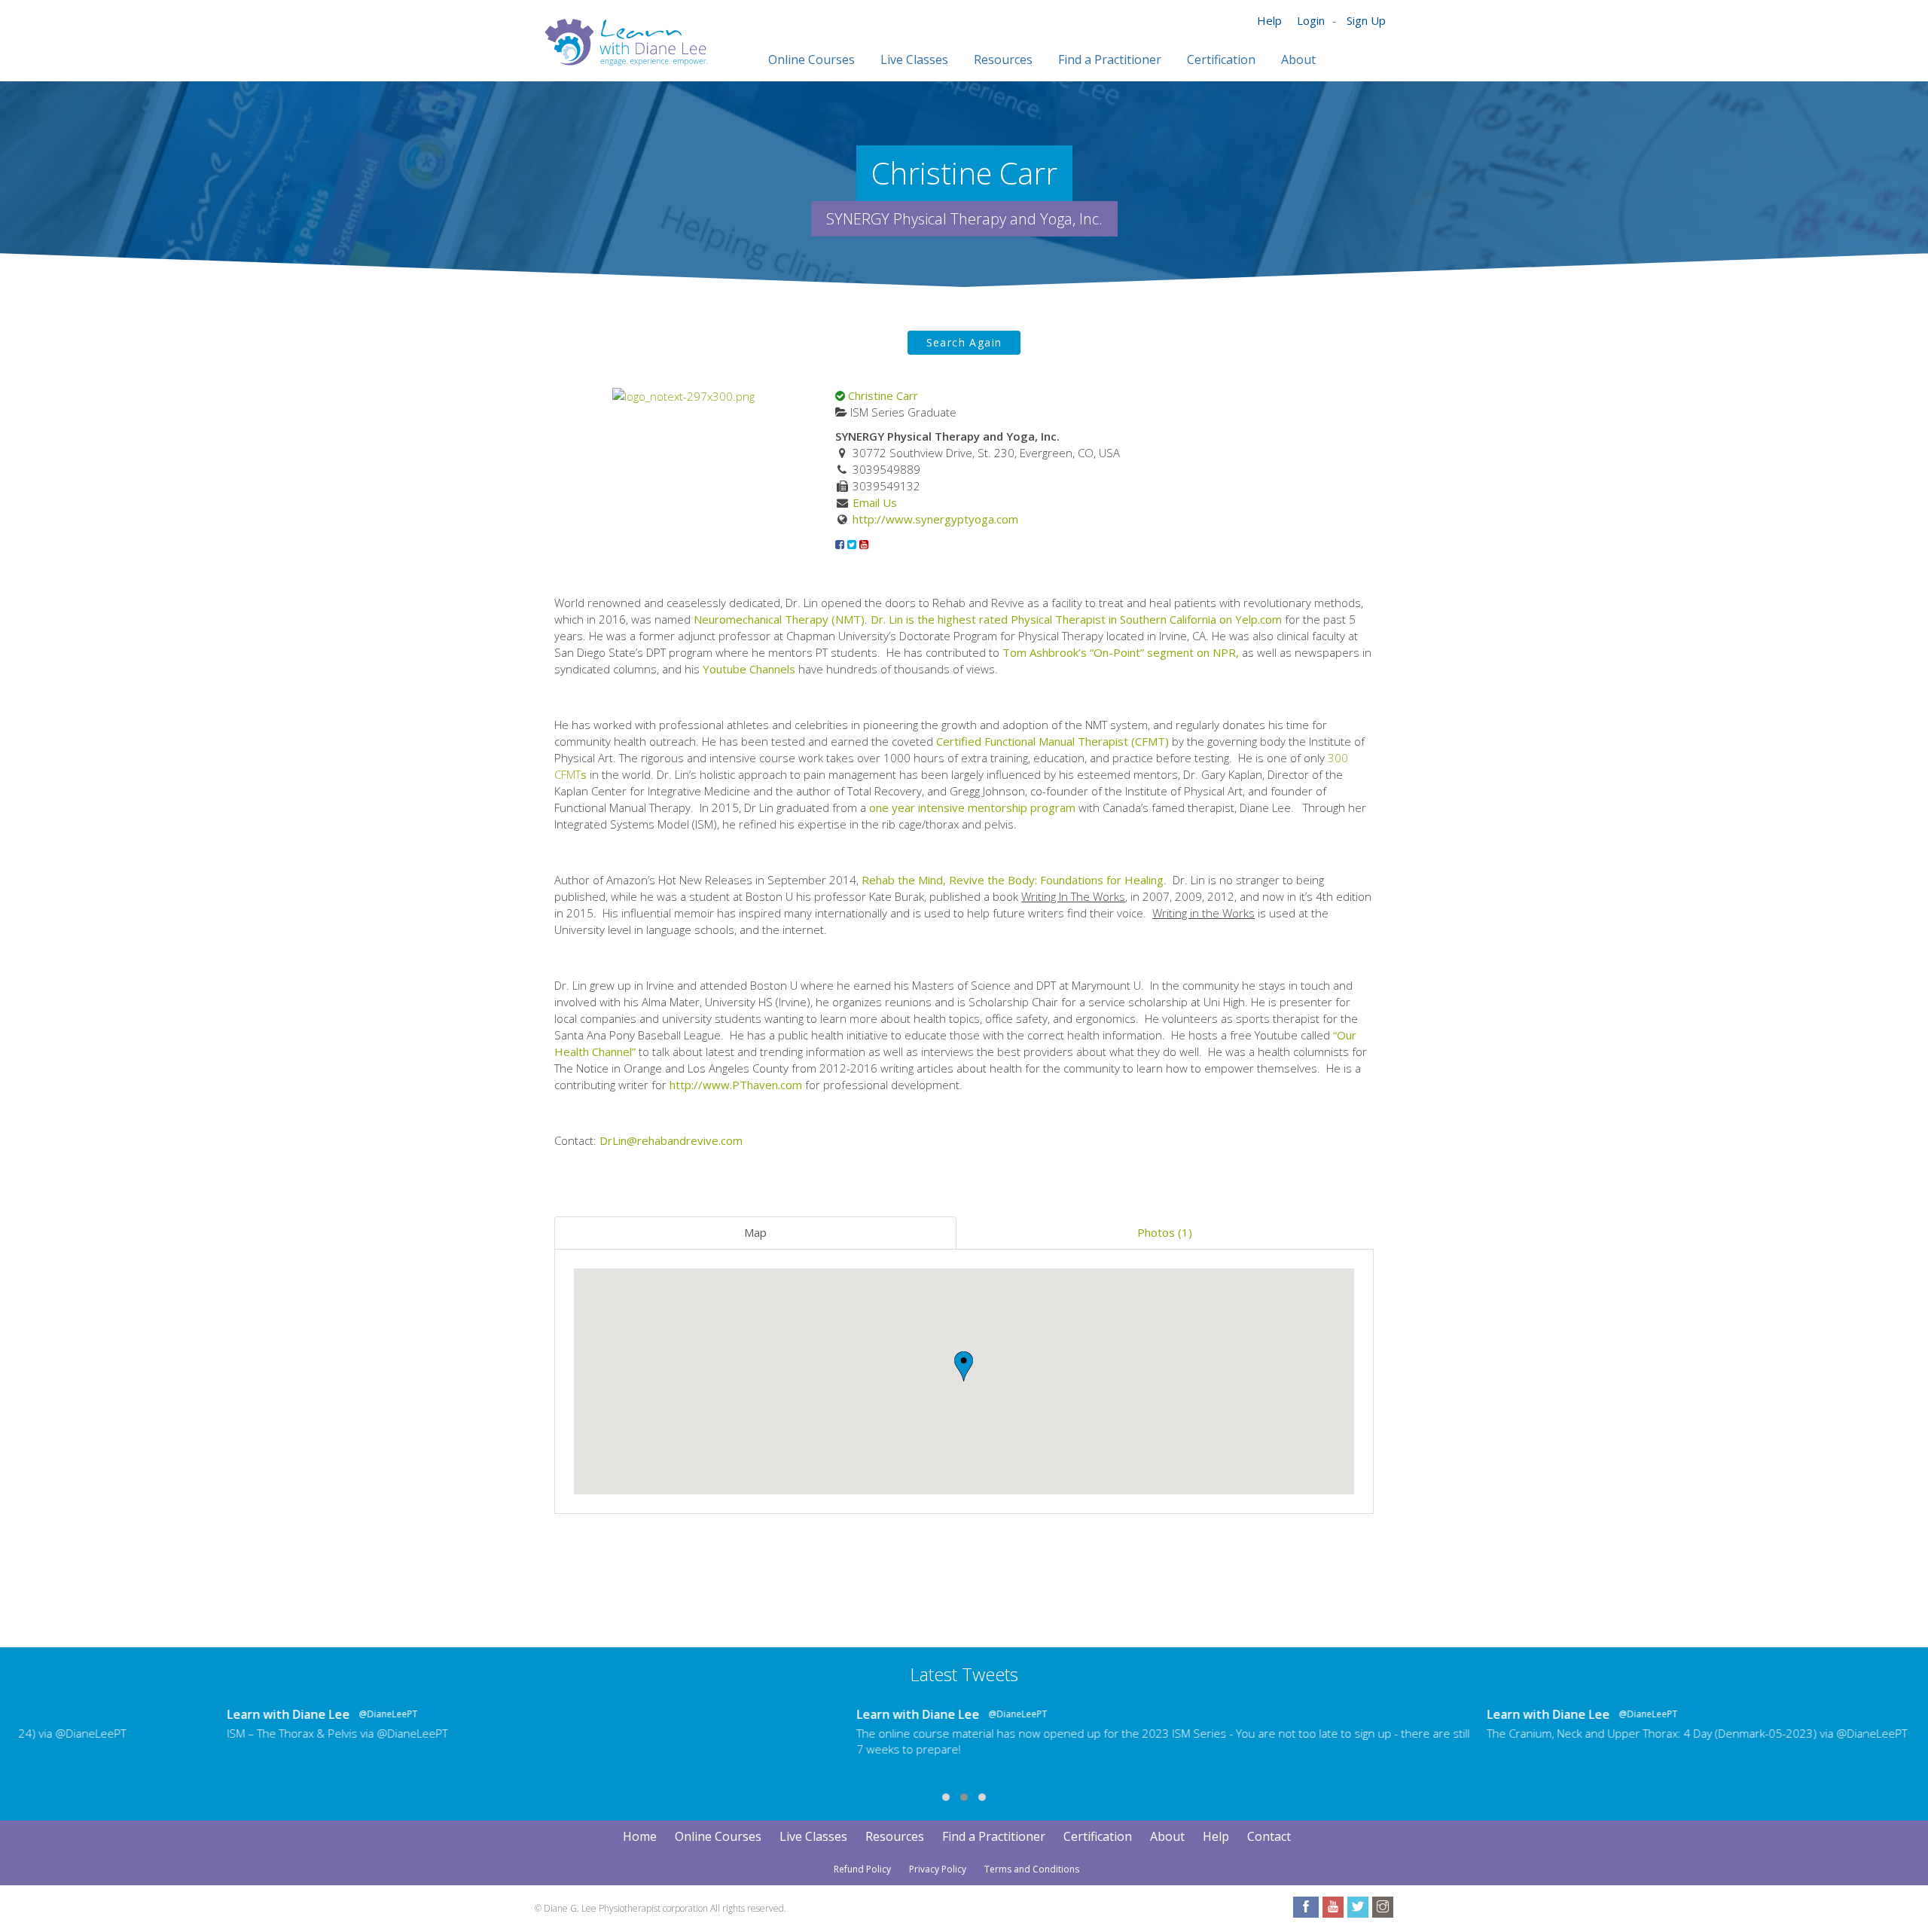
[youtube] (1333, 1907)
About (1167, 1836)
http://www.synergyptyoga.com (935, 519)
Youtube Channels (749, 669)
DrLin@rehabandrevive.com (671, 1140)
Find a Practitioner (994, 1836)
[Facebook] (840, 544)
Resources (895, 1836)
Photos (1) (1165, 1232)
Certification (1098, 1836)
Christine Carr (883, 395)
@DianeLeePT (188, 1714)
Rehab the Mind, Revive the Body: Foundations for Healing (1013, 880)
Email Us (875, 502)
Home (640, 1836)
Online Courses (718, 1836)
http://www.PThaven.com (736, 1085)
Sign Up (1366, 20)
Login (1311, 20)
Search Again (964, 342)
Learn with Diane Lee (88, 1714)
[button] (964, 1366)
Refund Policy (862, 1869)
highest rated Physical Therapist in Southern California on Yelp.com (1110, 619)
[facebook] (1306, 1907)
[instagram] (1383, 1907)
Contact (1269, 1836)
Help (1269, 20)
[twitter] (1358, 1907)
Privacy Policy (938, 1869)
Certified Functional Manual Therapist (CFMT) (1052, 741)
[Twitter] (852, 544)
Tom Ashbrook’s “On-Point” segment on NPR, (1121, 652)
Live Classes (813, 1836)
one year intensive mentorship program (972, 807)
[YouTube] (864, 544)
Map (755, 1232)
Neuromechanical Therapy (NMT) (779, 619)
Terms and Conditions (1032, 1869)
